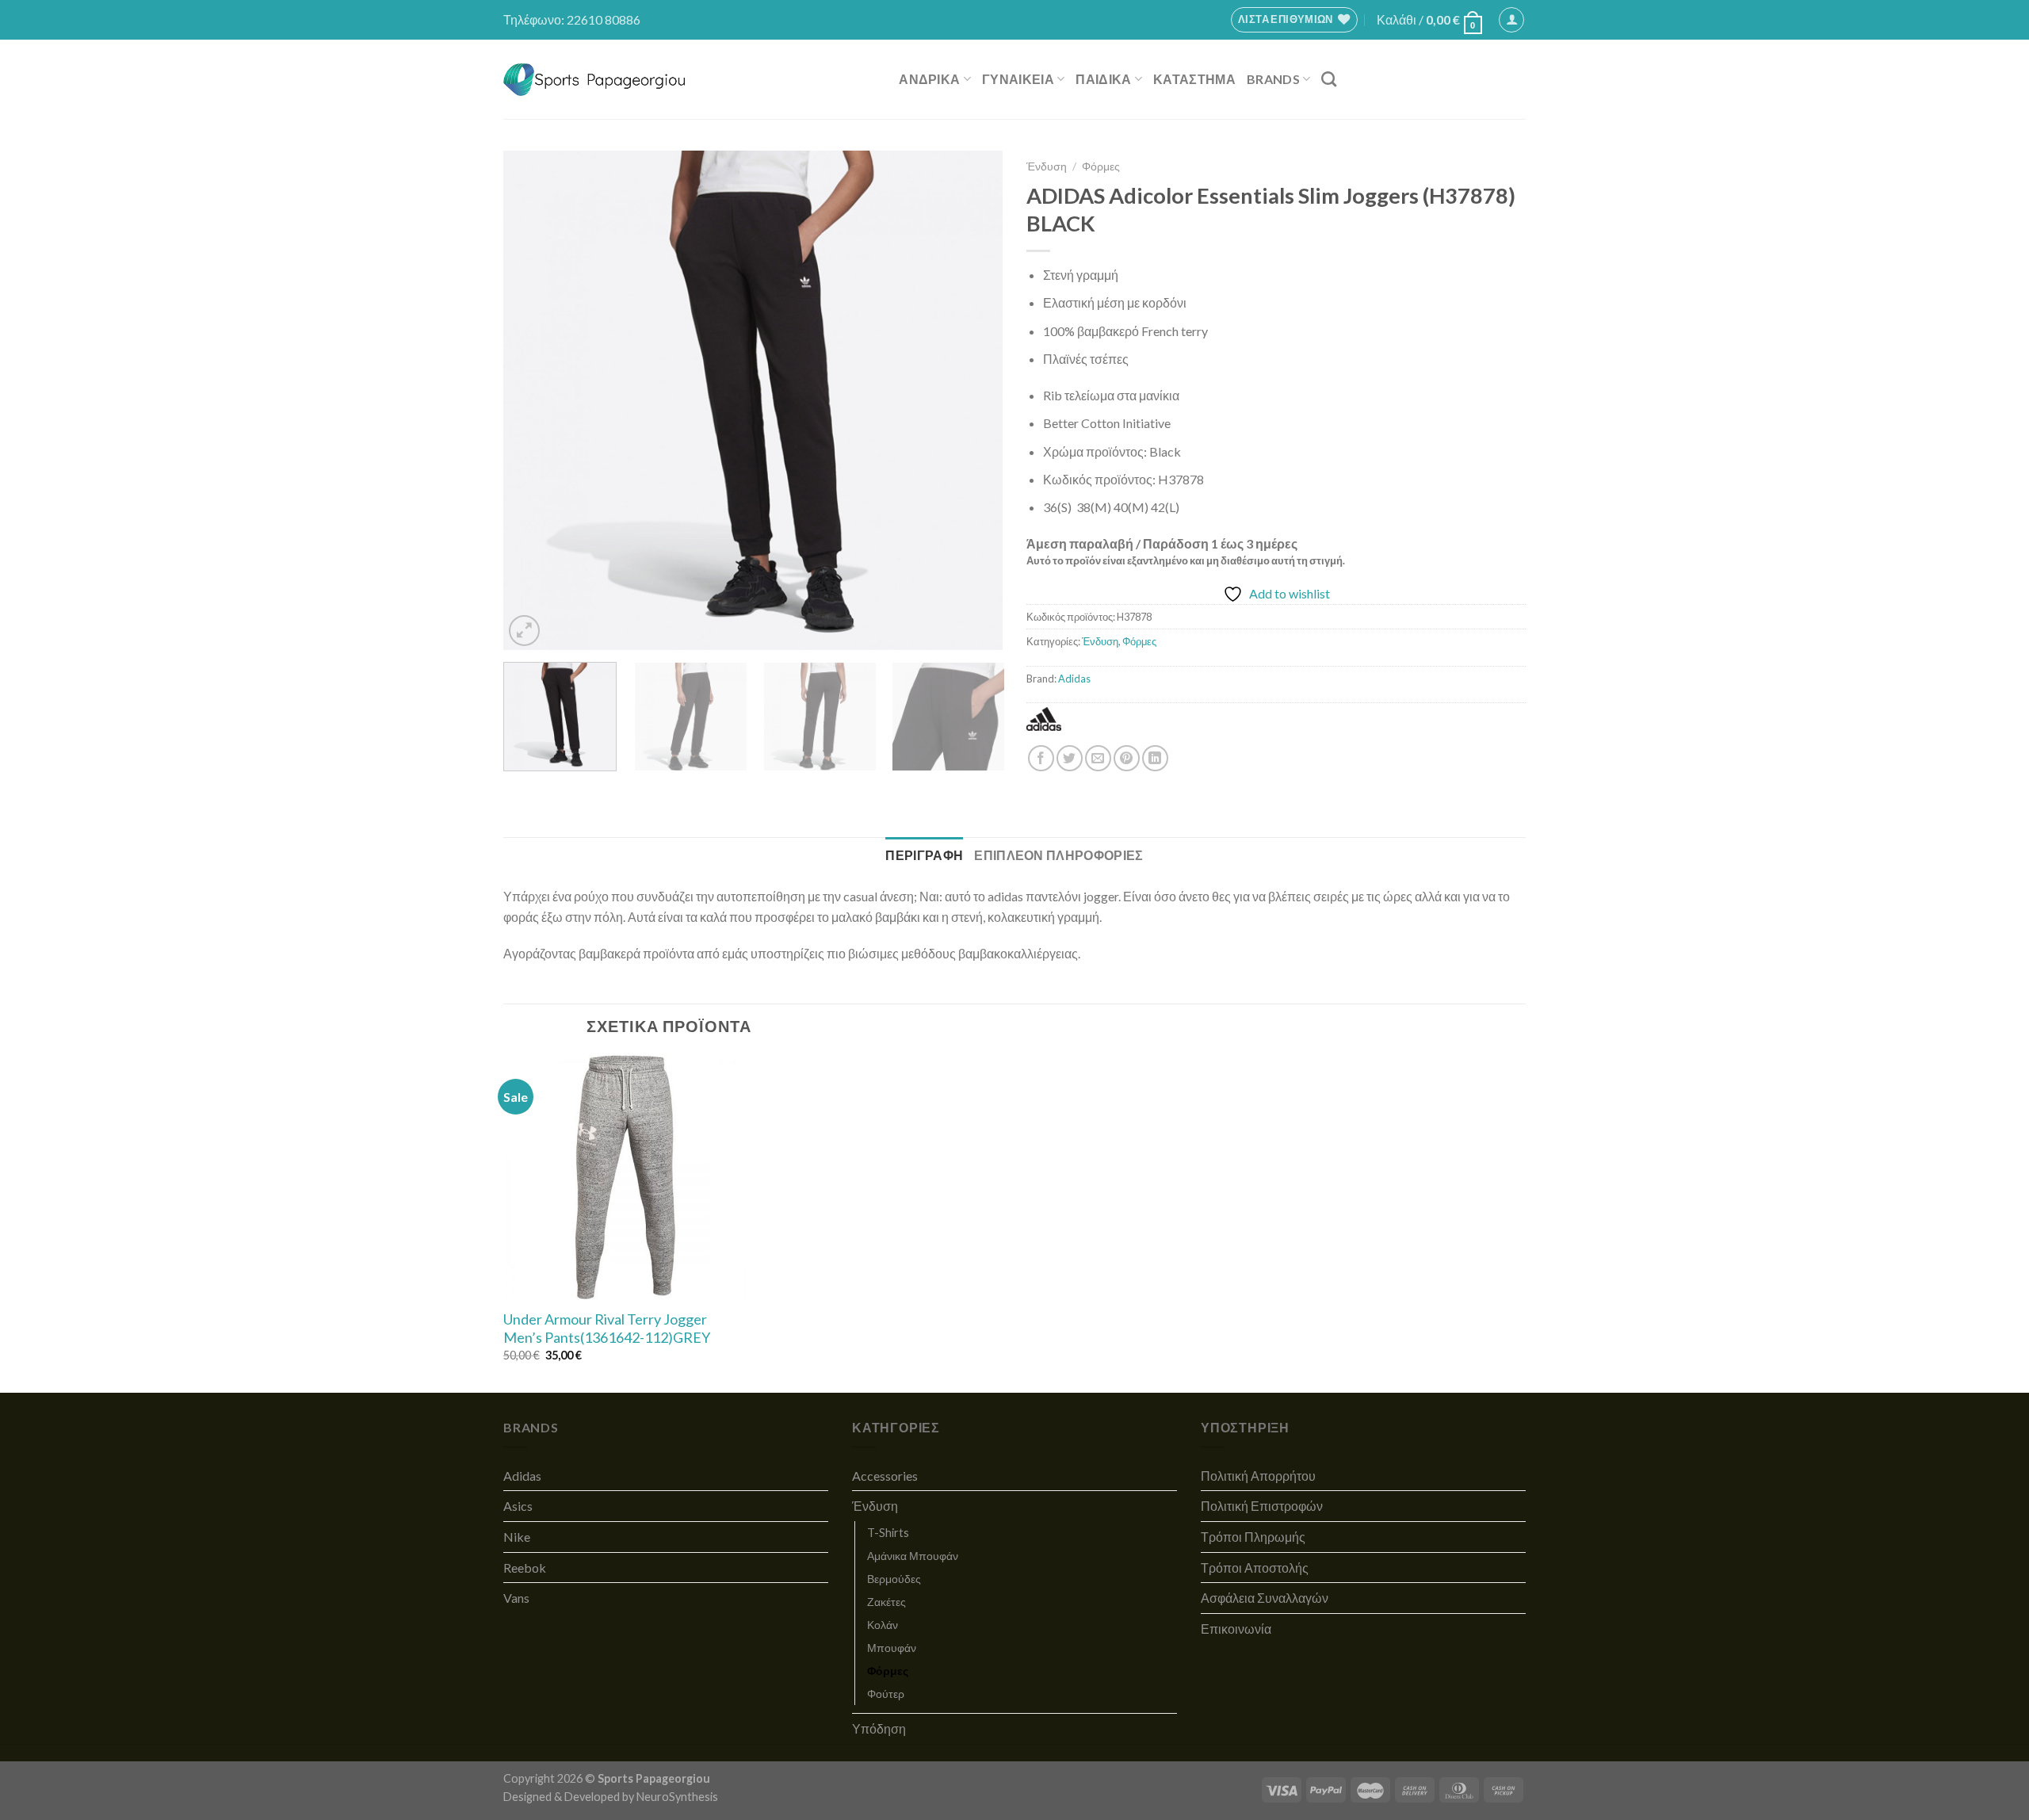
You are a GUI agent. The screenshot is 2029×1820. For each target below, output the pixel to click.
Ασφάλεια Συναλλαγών (1265, 1598)
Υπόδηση (879, 1728)
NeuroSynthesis (677, 1797)
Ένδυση (1047, 166)
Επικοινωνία (1236, 1629)
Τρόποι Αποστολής (1255, 1568)
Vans (516, 1598)
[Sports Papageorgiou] (595, 80)
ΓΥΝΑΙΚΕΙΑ (1018, 79)
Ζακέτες (886, 1602)
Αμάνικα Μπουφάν (913, 1556)
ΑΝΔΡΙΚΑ (929, 79)
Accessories (885, 1476)
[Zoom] (524, 631)
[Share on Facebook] (1041, 758)
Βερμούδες (894, 1579)
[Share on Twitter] (1070, 758)
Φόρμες (1101, 166)
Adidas (1074, 679)
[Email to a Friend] (1098, 758)
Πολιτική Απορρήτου (1258, 1476)
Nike (517, 1537)
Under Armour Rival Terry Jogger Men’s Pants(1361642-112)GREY (607, 1328)
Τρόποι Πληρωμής (1253, 1537)
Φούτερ (886, 1694)
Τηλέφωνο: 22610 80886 (572, 19)
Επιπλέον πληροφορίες (1058, 855)
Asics (518, 1506)
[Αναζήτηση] (1329, 79)
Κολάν (883, 1625)
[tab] (924, 855)
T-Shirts (888, 1533)
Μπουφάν (892, 1648)
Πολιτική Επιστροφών (1262, 1506)
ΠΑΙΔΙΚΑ (1103, 79)
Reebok (525, 1568)
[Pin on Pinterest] (1127, 758)
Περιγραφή (924, 855)
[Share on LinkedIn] (1155, 758)
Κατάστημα (1194, 79)
